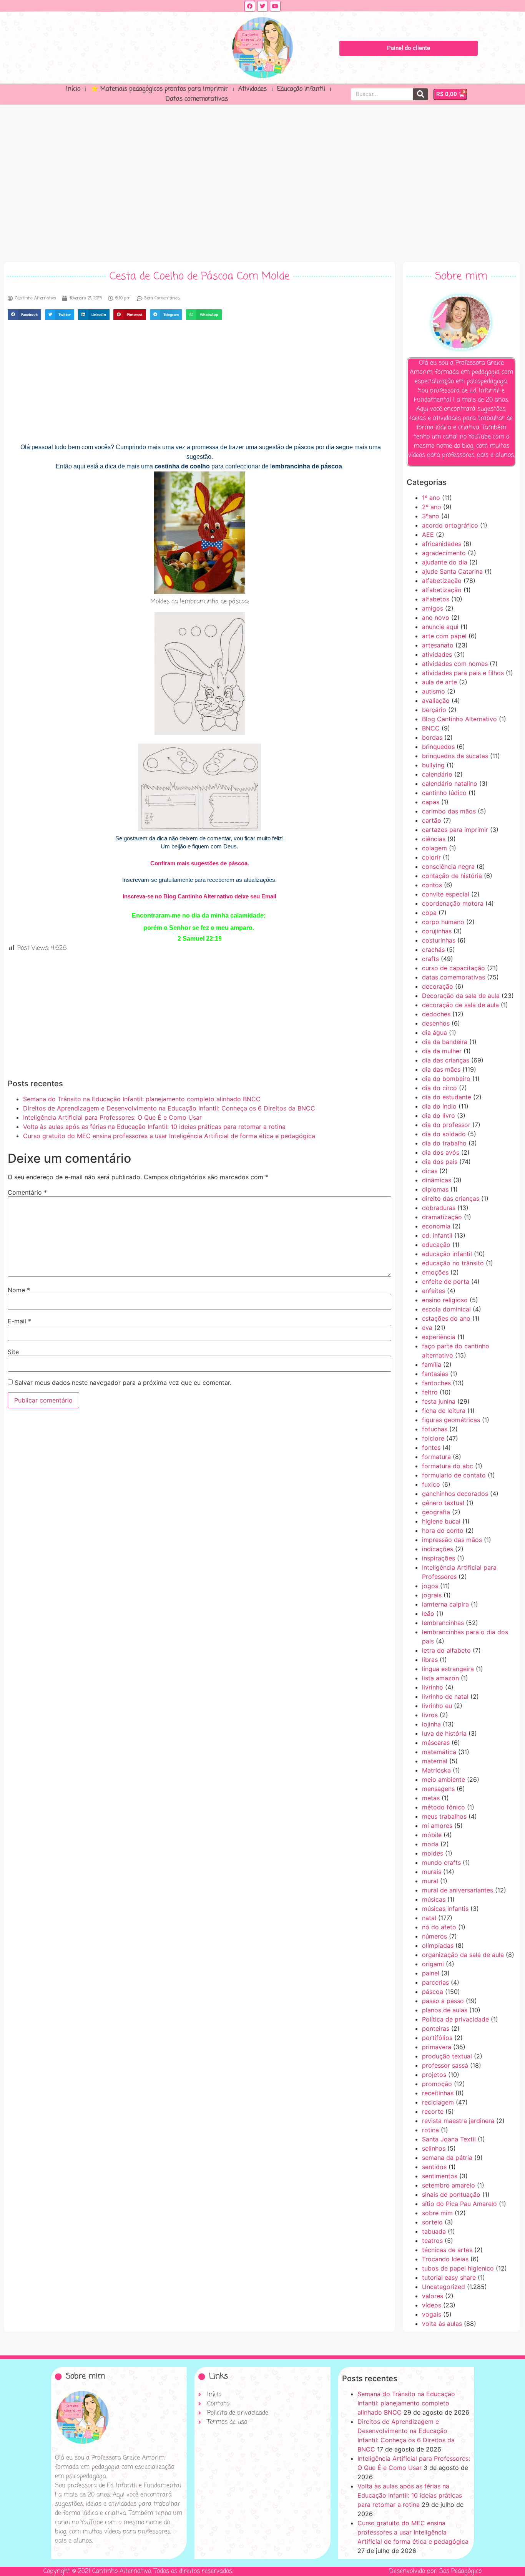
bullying (433, 765)
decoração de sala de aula (460, 1005)
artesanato (438, 645)
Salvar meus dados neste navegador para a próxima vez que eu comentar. (123, 1383)
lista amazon (440, 1678)
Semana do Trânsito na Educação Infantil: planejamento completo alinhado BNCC (142, 1099)
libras (430, 1660)
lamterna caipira (445, 1604)
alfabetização (442, 581)
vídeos (432, 2305)
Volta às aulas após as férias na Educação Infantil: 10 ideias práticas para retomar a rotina (154, 1127)
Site (13, 1352)
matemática (439, 1752)
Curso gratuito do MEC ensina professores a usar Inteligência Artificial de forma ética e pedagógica (169, 1136)
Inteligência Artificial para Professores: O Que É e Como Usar (112, 1117)
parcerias (435, 1982)
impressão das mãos (452, 1540)
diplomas (435, 1189)
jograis (432, 1595)
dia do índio (439, 1106)
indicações (438, 1549)
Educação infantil (301, 89)
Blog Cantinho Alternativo (459, 719)
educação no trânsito (453, 1263)
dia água (434, 1032)
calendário (437, 774)
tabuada (434, 2231)
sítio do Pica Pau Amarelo (459, 2204)
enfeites (434, 1291)
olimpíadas (438, 1945)
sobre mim (437, 2213)
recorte (433, 2111)
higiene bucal (441, 1521)
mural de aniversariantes (458, 1890)
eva (427, 1328)
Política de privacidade (455, 2019)
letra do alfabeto (446, 1650)
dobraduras (439, 1208)
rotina (430, 2130)
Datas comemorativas (197, 99)
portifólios (437, 2038)
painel (431, 1973)
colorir (431, 857)
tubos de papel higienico (458, 2268)
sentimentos (440, 2176)
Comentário (27, 1192)
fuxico (431, 1484)
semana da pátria (447, 2158)
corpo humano (443, 922)
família (432, 1364)
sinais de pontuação (451, 2194)
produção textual (447, 2056)
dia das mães (441, 1069)
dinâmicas (437, 1180)
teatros (432, 2241)
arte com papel (444, 636)
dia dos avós (441, 1152)
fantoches (436, 1383)
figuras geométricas (451, 1420)
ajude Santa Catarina (452, 571)
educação (436, 1245)
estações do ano (446, 1318)
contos (432, 885)
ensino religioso (445, 1300)
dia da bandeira (445, 1042)
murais (432, 1872)
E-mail (19, 1321)
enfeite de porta (446, 1281)
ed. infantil (437, 1235)
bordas (432, 737)
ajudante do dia (445, 562)
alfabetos (436, 599)
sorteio (432, 2222)
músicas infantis (445, 1909)
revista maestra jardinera (458, 2121)
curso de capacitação (454, 968)
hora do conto (443, 1530)
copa (429, 913)
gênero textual (443, 1503)
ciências (434, 839)
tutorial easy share (449, 2277)
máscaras (436, 1743)
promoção (437, 2084)
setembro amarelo (449, 2185)
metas (431, 1798)
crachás (433, 949)
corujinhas (437, 931)
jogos (430, 1586)
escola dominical (446, 1309)
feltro (430, 1392)
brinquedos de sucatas (455, 756)
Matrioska (436, 1770)
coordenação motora (453, 903)
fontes (431, 1447)
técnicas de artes (447, 2250)
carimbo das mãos (449, 811)
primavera (437, 2047)
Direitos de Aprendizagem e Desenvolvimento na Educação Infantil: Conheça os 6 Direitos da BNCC (169, 1108)
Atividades (253, 89)
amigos (433, 608)
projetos (434, 2075)
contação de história (452, 876)
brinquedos (438, 747)
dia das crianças (446, 1060)
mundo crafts (441, 1862)
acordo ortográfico (450, 525)
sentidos (434, 2167)
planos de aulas (445, 2010)
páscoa (433, 1992)
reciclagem (438, 2102)
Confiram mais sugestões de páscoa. (200, 863)
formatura (436, 1457)
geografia (436, 1512)
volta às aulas (442, 2324)
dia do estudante (447, 1097)
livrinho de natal (445, 1696)
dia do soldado (444, 1134)
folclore (433, 1438)
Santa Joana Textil (449, 2139)
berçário (434, 710)
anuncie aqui (440, 627)
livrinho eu (437, 1706)
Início (73, 89)
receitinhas (438, 2093)
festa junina (439, 1401)
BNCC (431, 728)
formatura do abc (448, 1466)
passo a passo (443, 2001)
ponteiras (436, 2028)
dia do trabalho (444, 1143)
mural (430, 1881)
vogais (432, 2314)
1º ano (431, 498)
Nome (19, 1290)
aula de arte (439, 682)
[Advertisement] (262, 181)
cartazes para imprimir (455, 830)
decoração (438, 986)
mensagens (438, 1789)
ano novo (436, 617)
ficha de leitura (444, 1411)
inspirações (439, 1558)
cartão (432, 820)
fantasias (435, 1374)
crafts (430, 959)
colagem (434, 848)
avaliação (436, 700)
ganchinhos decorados (455, 1494)
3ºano (431, 516)
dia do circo (439, 1088)
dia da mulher (442, 1051)
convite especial (446, 894)
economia (436, 1226)
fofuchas (435, 1429)
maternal (435, 1761)
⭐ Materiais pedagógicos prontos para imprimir (159, 89)
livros (430, 1715)
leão (428, 1613)
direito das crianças (451, 1198)
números (434, 1936)
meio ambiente (444, 1779)
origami (433, 1964)
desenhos (436, 1023)
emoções (435, 1272)
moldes (433, 1853)
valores (433, 2296)
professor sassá (445, 2065)
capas (431, 802)
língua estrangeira (448, 1669)
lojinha (431, 1724)
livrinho (433, 1687)
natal (429, 1918)
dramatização (442, 1217)
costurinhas (439, 940)
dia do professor (446, 1125)
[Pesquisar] (421, 94)
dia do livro (439, 1115)
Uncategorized (444, 2287)
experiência (439, 1337)
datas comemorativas (454, 977)
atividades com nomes (455, 664)
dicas (430, 1171)
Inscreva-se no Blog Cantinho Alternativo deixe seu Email (199, 896)
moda (430, 1844)
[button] (24, 315)
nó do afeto (439, 1927)
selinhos (434, 2148)
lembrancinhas (443, 1623)
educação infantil (447, 1254)
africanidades (442, 544)
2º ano (432, 507)
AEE (428, 534)
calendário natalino (450, 783)
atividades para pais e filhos (463, 673)
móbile (432, 1835)
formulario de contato (454, 1475)
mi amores (437, 1826)
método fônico (444, 1807)
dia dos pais (440, 1162)
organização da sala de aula (463, 1955)
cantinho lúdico (444, 793)
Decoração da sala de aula (461, 996)
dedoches (436, 1014)
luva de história (444, 1733)
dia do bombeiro (446, 1079)
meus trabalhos (444, 1816)
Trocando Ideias (445, 2259)
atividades (437, 654)
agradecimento (444, 553)
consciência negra (448, 866)
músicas (434, 1899)
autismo (434, 691)
